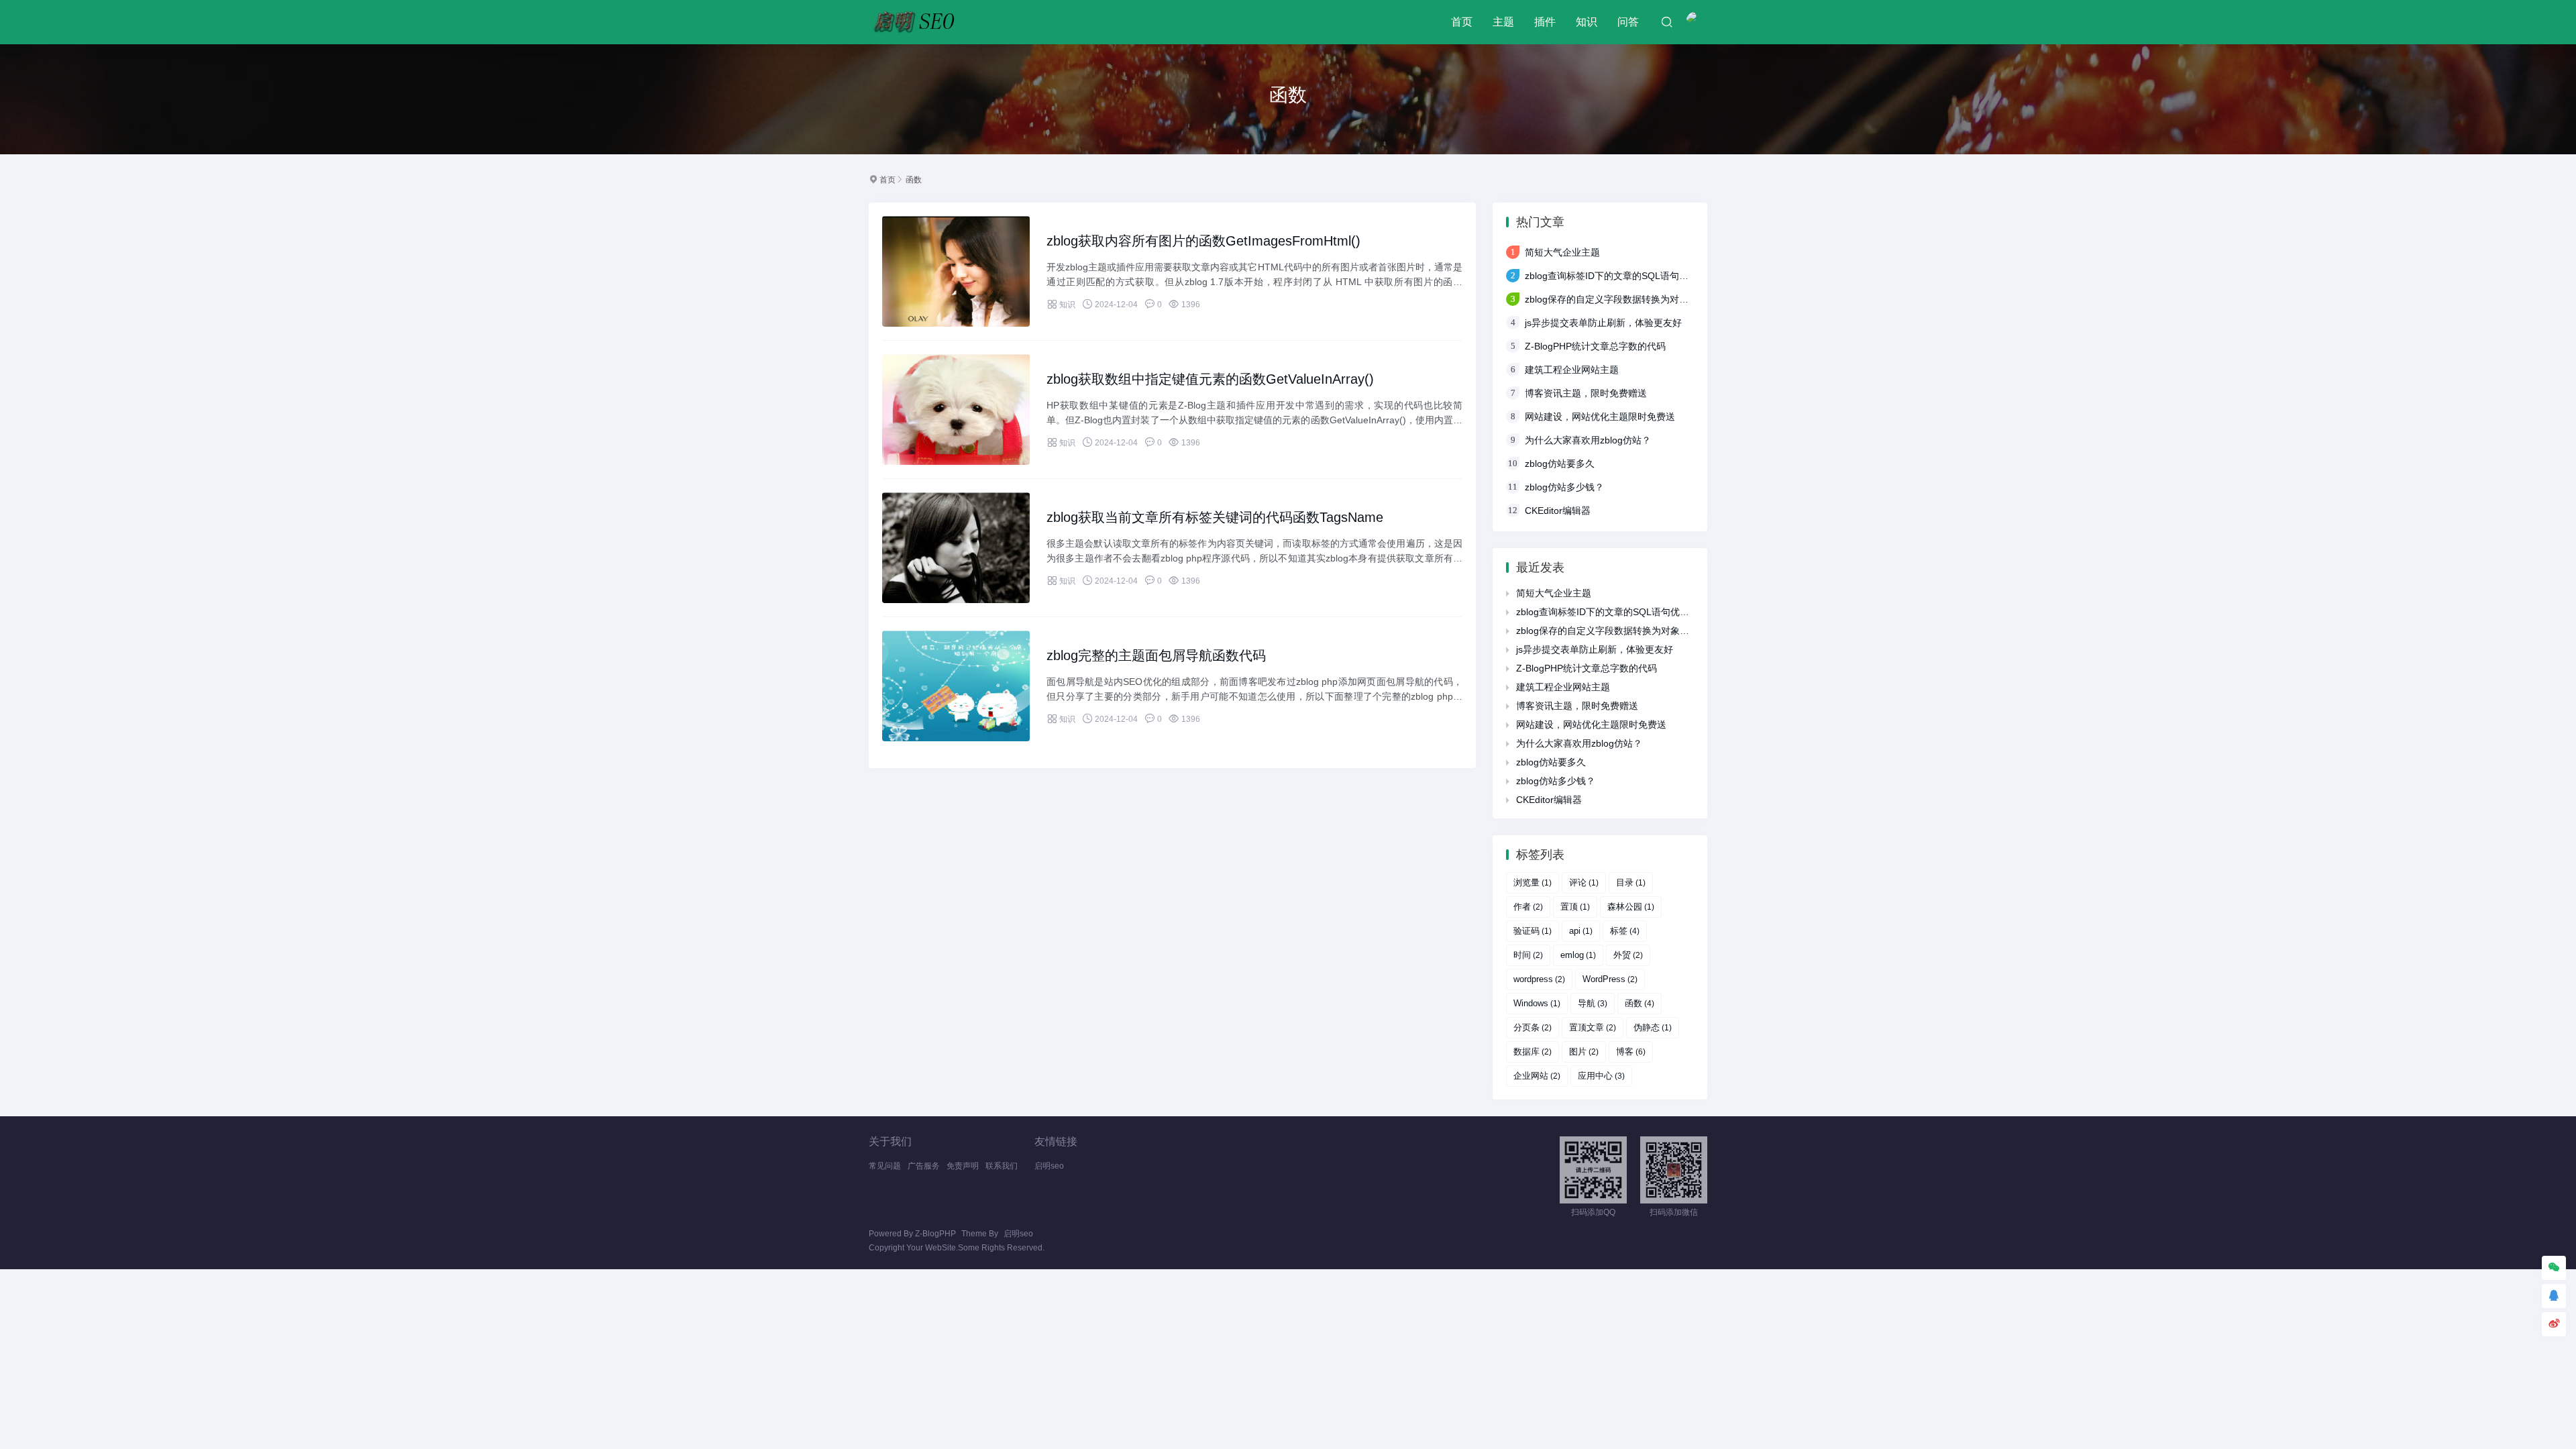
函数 (914, 180)
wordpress (1539, 979)
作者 (1528, 907)
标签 (1625, 931)
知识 (1587, 22)
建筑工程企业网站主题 (1572, 370)
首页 (1462, 22)
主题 (1503, 22)
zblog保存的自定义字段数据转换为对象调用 (1616, 299)
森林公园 (1631, 907)
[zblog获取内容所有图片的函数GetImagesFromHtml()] (956, 271)
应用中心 (1601, 1076)
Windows (1537, 1003)
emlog (1578, 955)
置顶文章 (1593, 1027)
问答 (1628, 22)
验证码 (1533, 931)
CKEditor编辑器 (1558, 511)
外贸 (1628, 955)
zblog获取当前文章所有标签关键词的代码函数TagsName (1215, 517)
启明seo (1049, 1166)
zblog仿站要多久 (1560, 464)
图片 (1584, 1052)
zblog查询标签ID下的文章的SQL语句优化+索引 (1623, 276)
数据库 (1533, 1052)
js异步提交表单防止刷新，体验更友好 (1603, 323)
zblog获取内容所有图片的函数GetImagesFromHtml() (1203, 241)
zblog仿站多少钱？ (1564, 487)
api (1581, 931)
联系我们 (1002, 1166)
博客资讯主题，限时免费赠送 (1586, 393)
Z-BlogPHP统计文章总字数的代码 (1595, 346)
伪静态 (1653, 1027)
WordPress (1610, 979)
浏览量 (1533, 882)
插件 (1545, 22)
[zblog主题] (917, 22)
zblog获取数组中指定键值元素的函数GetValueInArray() (1210, 379)
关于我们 (890, 1141)
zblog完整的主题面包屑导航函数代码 (1156, 655)
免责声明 (963, 1166)
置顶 (1575, 907)
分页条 (1533, 1027)
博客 (1631, 1052)
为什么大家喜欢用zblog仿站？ (1588, 440)
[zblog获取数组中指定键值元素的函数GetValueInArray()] (956, 410)
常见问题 (885, 1166)
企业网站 (1537, 1076)
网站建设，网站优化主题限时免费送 (1600, 417)
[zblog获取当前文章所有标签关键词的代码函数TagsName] (956, 548)
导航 (1593, 1003)
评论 (1584, 882)
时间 (1528, 955)
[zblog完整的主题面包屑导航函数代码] (956, 686)
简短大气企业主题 (1562, 252)
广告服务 (924, 1166)
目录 (1631, 882)
